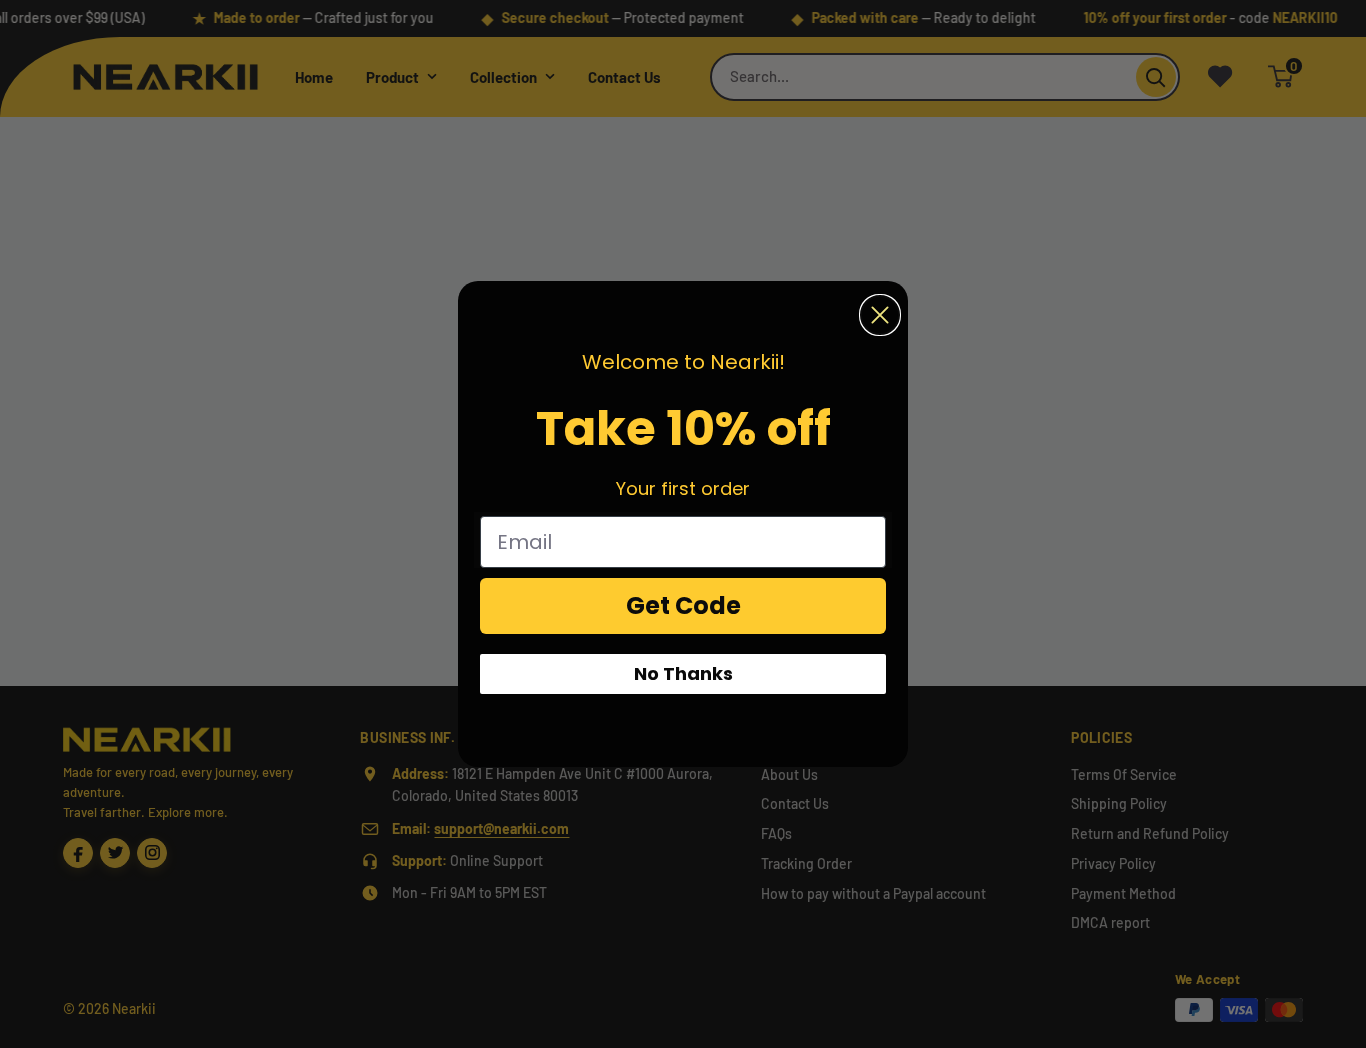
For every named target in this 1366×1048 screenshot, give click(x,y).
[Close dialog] (880, 315)
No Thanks (683, 673)
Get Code (683, 605)
